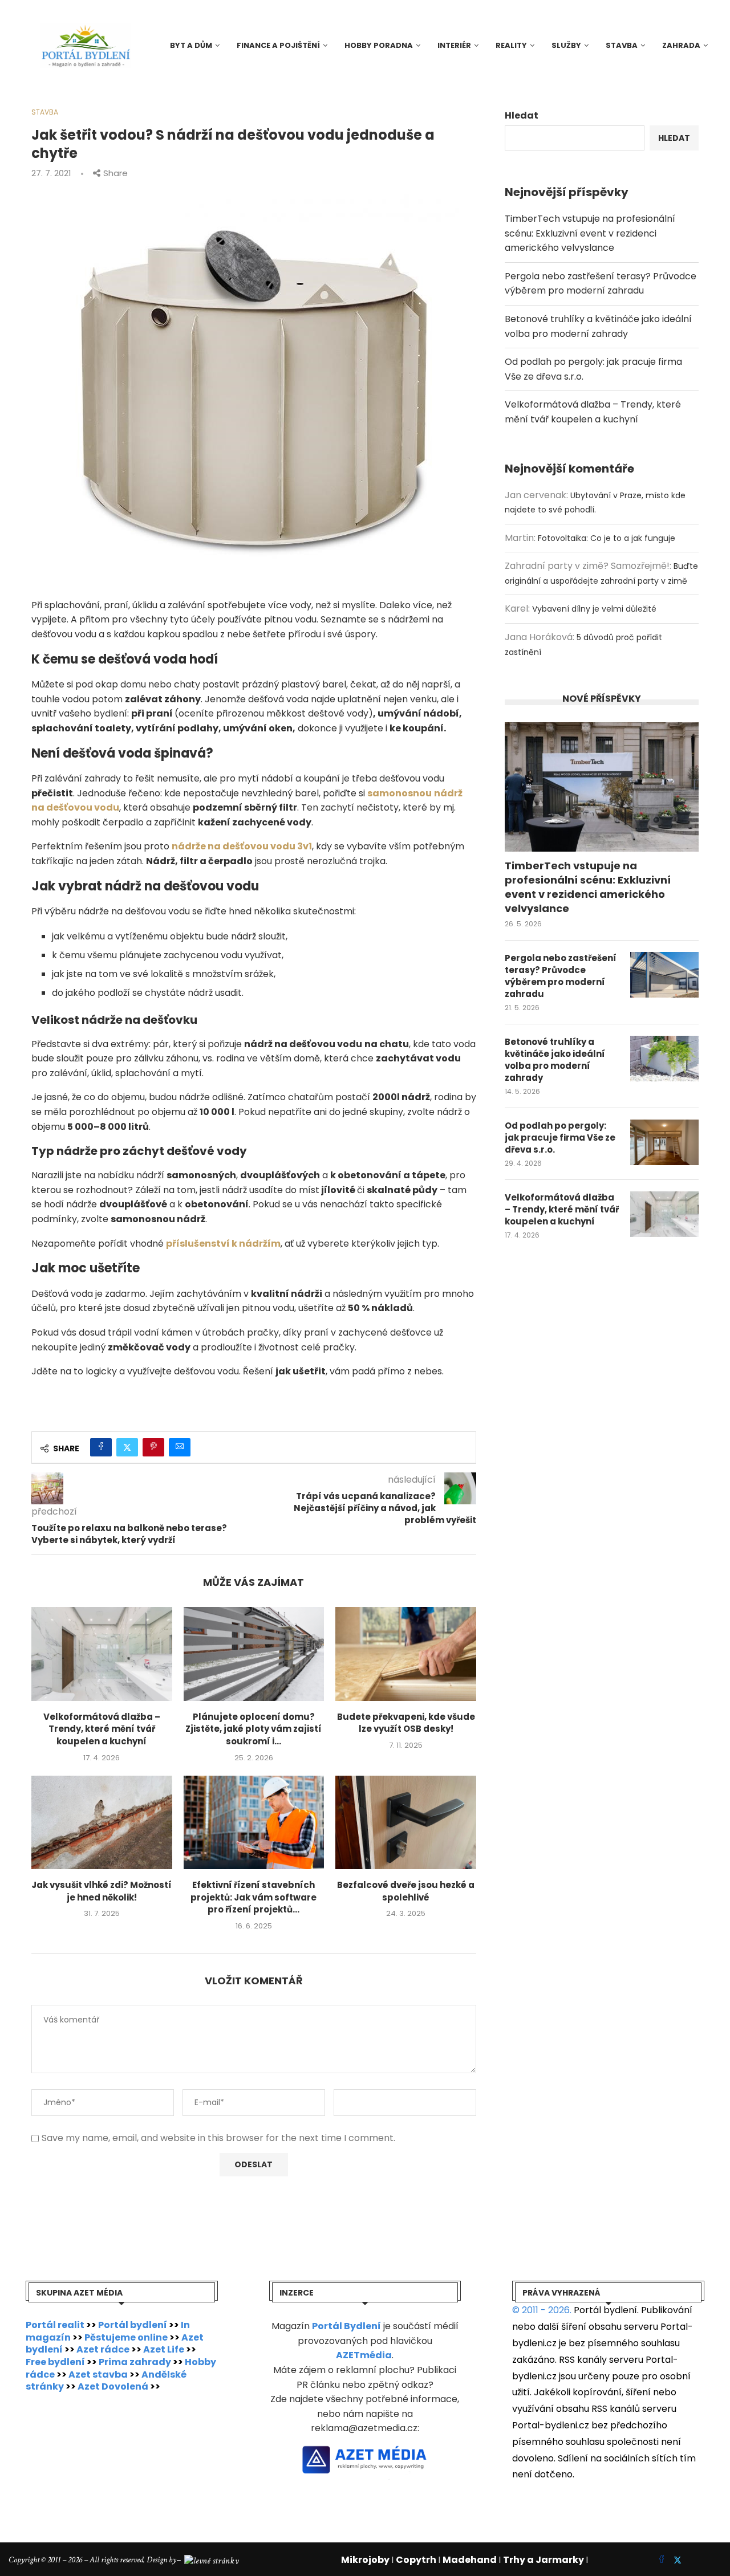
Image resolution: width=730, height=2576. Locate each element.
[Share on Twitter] (127, 1447)
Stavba (622, 45)
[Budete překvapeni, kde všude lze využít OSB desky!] (406, 1654)
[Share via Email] (180, 1447)
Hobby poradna (379, 45)
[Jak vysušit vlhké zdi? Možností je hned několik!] (102, 1822)
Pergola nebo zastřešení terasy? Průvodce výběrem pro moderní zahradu (561, 976)
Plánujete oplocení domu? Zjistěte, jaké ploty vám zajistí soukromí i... (254, 1729)
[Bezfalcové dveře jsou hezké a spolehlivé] (406, 1822)
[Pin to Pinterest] (153, 1447)
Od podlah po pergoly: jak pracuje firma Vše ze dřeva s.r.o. (560, 1138)
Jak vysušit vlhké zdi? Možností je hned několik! (102, 1891)
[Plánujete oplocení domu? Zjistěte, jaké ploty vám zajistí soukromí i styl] (254, 1654)
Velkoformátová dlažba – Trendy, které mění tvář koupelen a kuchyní (102, 1729)
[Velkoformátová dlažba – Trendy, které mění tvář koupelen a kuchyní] (102, 1654)
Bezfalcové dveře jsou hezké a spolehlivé (406, 1891)
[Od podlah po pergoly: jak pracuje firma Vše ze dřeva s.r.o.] (664, 1142)
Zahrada (681, 45)
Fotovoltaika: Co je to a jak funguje (607, 538)
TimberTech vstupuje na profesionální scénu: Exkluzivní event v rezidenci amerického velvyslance (590, 233)
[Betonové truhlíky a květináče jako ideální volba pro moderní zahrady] (664, 1059)
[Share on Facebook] (101, 1447)
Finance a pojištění (278, 45)
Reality (511, 45)
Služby (566, 45)
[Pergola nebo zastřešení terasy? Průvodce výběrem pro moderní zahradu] (664, 975)
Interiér (454, 45)
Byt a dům (191, 45)
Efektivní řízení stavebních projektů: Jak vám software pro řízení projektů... (254, 1897)
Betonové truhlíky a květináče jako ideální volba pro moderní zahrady (555, 1060)
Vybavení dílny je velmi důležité (594, 609)
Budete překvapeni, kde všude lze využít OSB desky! (406, 1723)
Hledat (522, 115)
